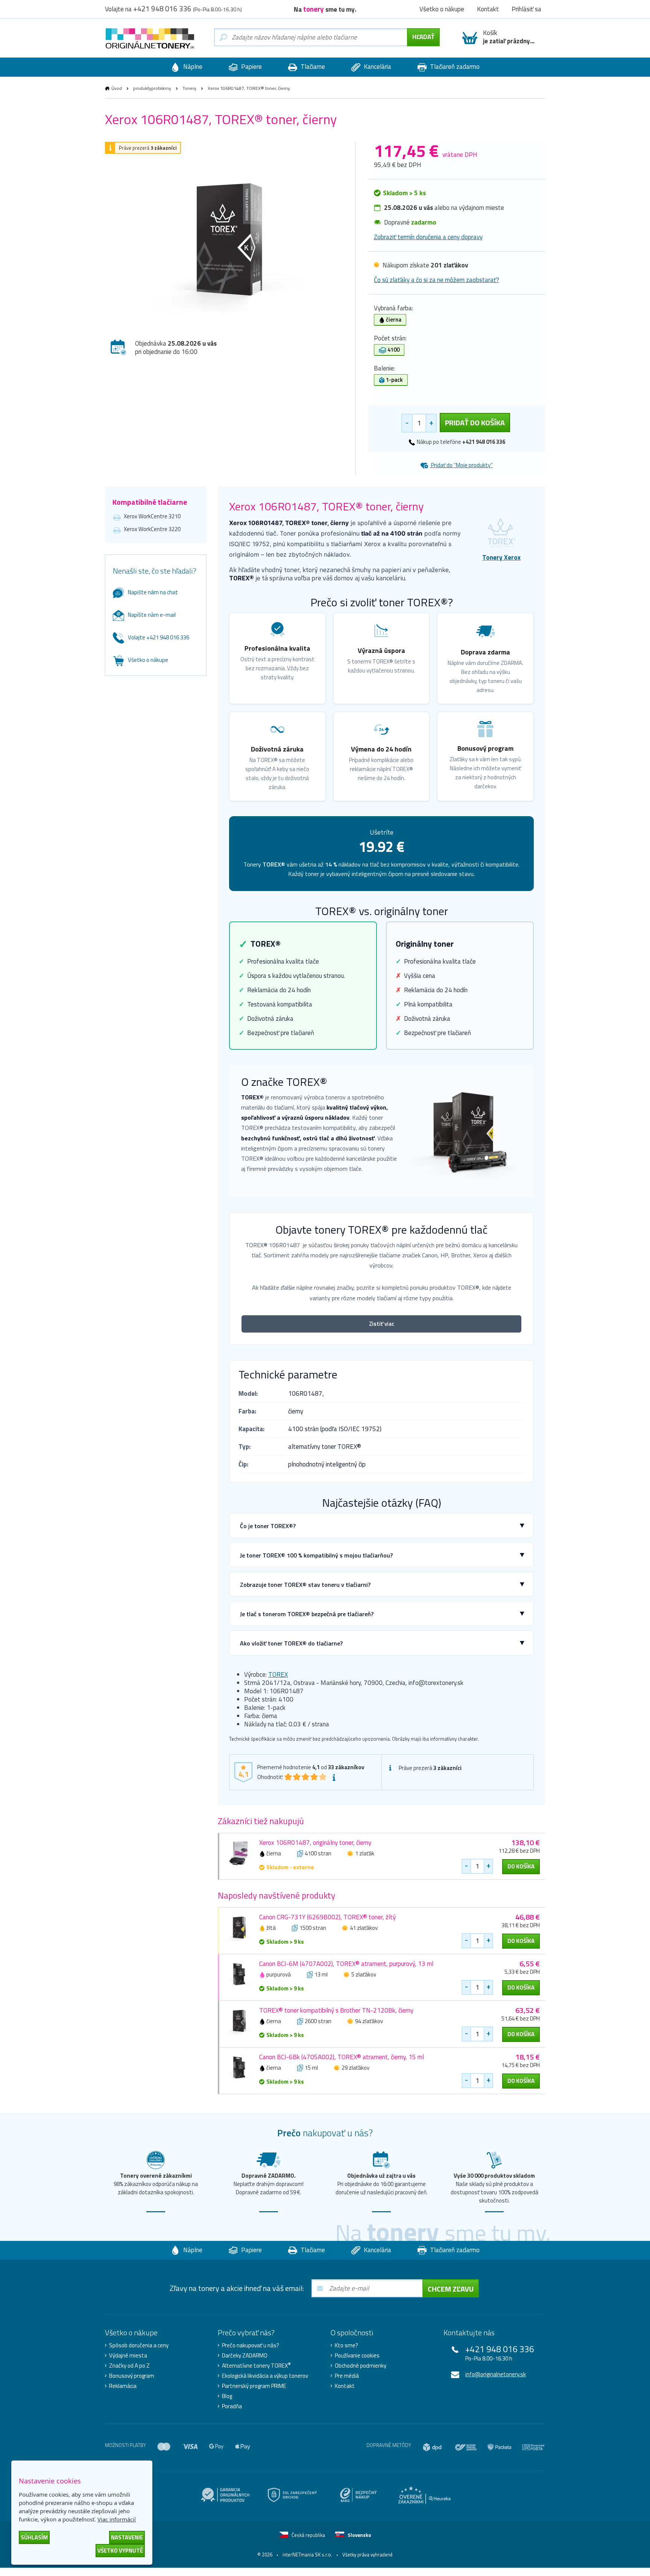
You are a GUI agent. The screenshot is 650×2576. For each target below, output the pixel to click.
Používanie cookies (357, 2356)
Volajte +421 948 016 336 (159, 637)
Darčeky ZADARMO (245, 2356)
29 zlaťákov (355, 2068)
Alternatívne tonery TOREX (256, 2366)
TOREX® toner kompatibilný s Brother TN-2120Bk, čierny (336, 2010)
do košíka (521, 1866)
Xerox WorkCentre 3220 (152, 529)
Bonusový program (132, 2376)
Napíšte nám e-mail (152, 615)
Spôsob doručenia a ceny (139, 2345)
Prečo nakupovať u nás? (251, 2345)
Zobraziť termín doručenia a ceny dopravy (428, 237)
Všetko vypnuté (120, 2551)
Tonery (189, 88)
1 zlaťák (365, 1853)
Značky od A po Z (129, 2366)
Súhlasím (34, 2537)
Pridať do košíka (475, 423)
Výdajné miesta (128, 2356)
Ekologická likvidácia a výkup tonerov (265, 2376)
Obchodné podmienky (361, 2366)
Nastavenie (127, 2537)
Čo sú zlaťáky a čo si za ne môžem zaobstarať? (437, 280)
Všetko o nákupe (148, 660)
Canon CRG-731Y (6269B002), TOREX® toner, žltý (327, 1917)
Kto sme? (346, 2345)
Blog (227, 2396)
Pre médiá (347, 2376)
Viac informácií (117, 2519)
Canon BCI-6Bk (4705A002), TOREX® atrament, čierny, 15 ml (342, 2057)
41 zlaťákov (364, 1928)
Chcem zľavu (451, 2289)
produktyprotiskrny (152, 88)
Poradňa (232, 2406)
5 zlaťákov (364, 1974)
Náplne (192, 67)
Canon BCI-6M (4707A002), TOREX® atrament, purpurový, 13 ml (346, 1964)
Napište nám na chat (153, 592)
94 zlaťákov (369, 2021)
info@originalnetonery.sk (496, 2374)
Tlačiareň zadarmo (454, 67)
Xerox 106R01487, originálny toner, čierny (315, 1843)
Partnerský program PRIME (254, 2386)
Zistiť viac (382, 1324)
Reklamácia (123, 2386)
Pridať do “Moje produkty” (461, 465)
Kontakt (345, 2386)
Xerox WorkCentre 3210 (152, 516)
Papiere (251, 67)
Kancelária (377, 67)
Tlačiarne (312, 67)
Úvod (117, 88)
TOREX (278, 1674)
